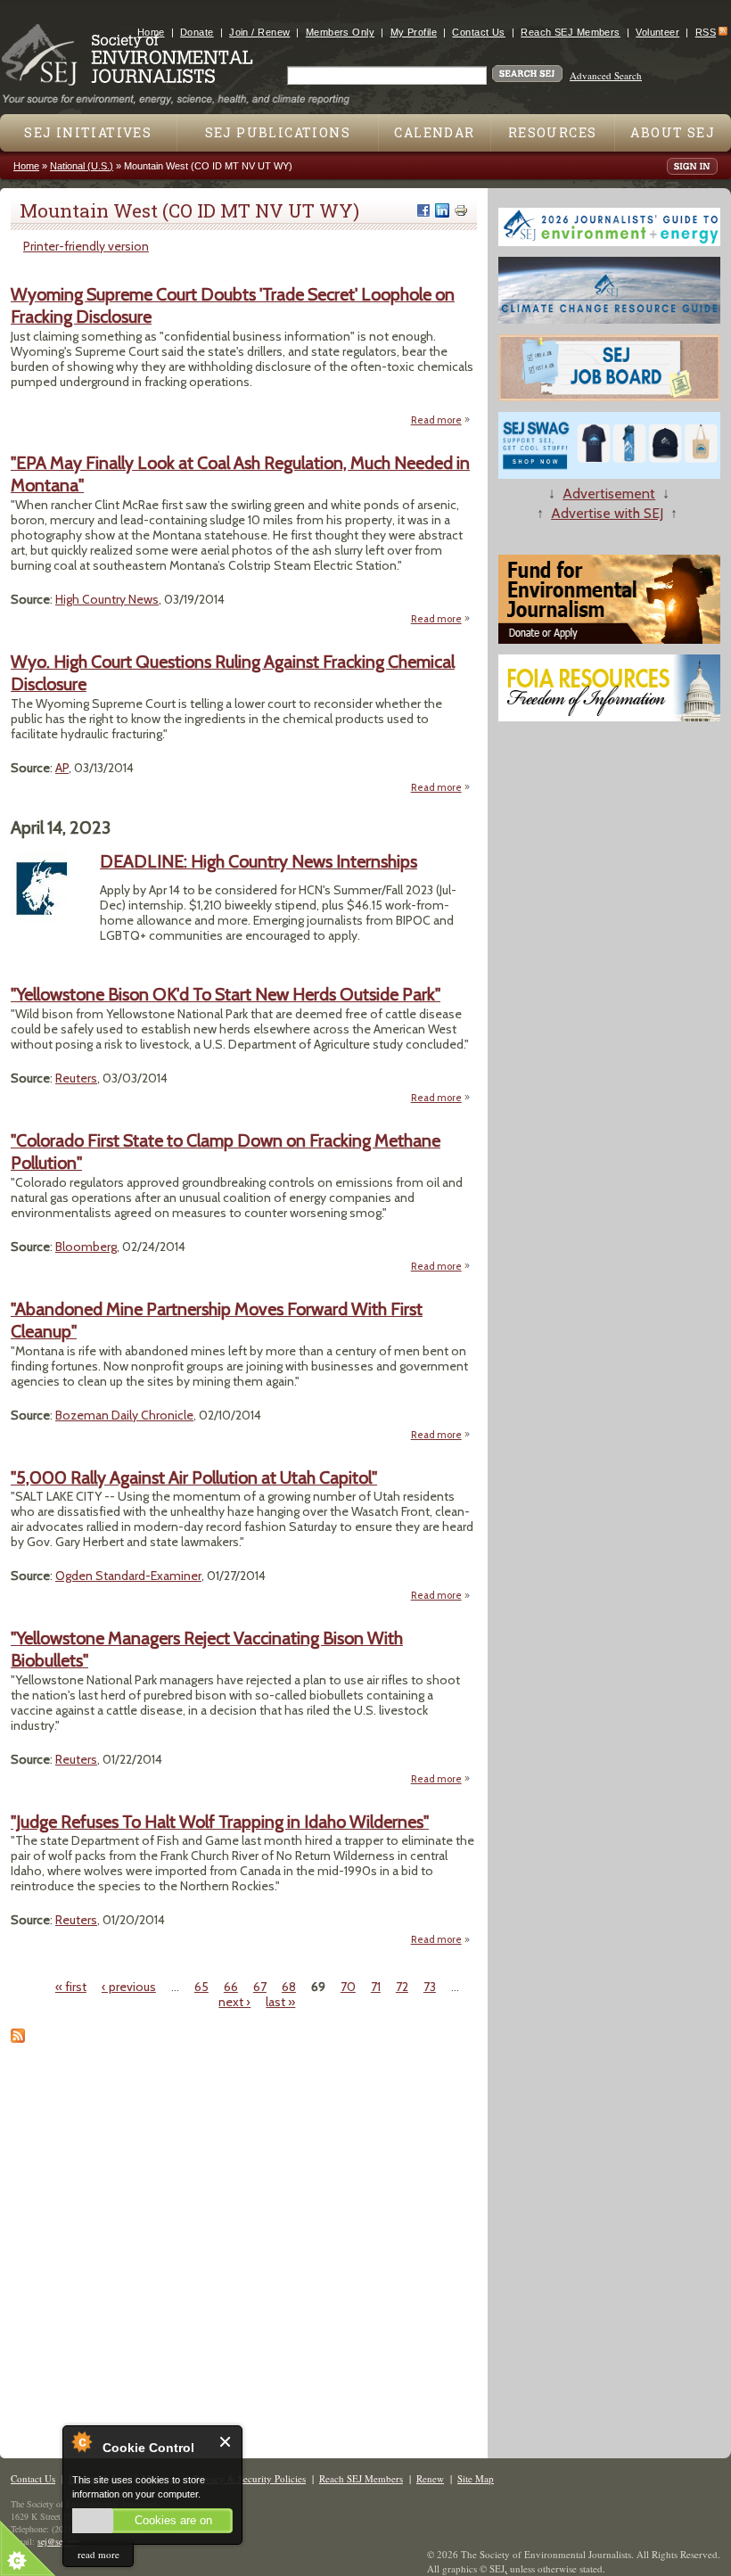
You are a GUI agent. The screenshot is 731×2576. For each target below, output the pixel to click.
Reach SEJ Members (570, 32)
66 (231, 1987)
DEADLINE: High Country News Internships (259, 861)
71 (376, 1987)
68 (289, 1987)
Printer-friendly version (86, 246)
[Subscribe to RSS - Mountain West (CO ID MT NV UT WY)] (18, 2038)
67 (260, 1987)
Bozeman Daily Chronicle (124, 1415)
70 (348, 1987)
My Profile (414, 32)
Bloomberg (86, 1247)
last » (280, 2002)
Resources (553, 132)
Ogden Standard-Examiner (128, 1576)
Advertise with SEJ (607, 513)
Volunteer (657, 32)
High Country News (107, 599)
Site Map (476, 2478)
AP (62, 768)
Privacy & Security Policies (250, 2478)
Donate (197, 32)
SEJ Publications (278, 132)
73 (430, 1987)
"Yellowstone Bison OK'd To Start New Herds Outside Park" (226, 994)
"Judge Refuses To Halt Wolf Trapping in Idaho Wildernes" (220, 1822)
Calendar (434, 132)
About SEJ (673, 132)
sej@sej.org (58, 2541)
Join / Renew (259, 32)
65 (201, 1987)
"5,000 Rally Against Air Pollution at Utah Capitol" (194, 1477)
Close (226, 2442)
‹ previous (129, 1987)
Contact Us (478, 32)
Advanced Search (606, 75)
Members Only (340, 32)
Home (151, 32)
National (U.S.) (82, 166)
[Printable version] (461, 210)
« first (71, 1987)
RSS (706, 32)
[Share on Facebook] (423, 210)
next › (234, 2002)
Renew (430, 2478)
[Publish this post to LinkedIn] (442, 210)
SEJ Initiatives (88, 132)
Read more (441, 421)
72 (402, 1987)
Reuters (76, 1078)
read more (99, 2554)
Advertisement (609, 494)
